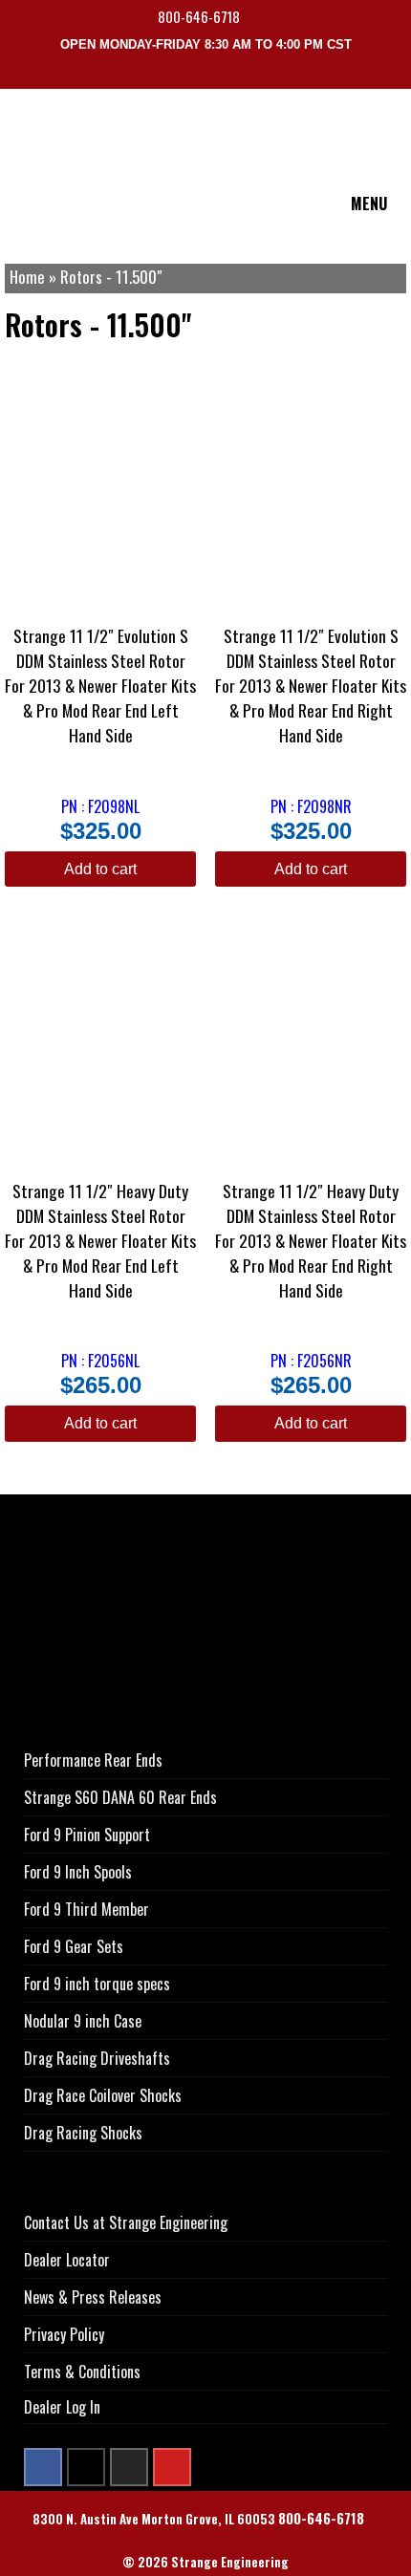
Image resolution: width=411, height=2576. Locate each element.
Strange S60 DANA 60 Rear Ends (120, 1797)
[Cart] (400, 75)
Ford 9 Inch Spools (78, 1872)
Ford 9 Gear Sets (74, 1946)
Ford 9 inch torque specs (97, 1984)
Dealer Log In (62, 2407)
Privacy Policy (64, 2334)
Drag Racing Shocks (83, 2133)
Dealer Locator (67, 2260)
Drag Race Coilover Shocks (103, 2095)
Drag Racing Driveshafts (97, 2058)
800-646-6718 (200, 17)
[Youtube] (172, 2467)
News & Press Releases (93, 2297)
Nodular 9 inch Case (83, 2021)
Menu (369, 204)
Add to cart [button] (100, 869)
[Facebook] (43, 2467)
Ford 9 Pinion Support (87, 1835)
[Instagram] (129, 2467)
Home (27, 277)
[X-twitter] (86, 2467)
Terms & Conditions (82, 2372)
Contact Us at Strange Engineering (126, 2222)
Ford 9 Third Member (87, 1909)
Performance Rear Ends (93, 1760)
